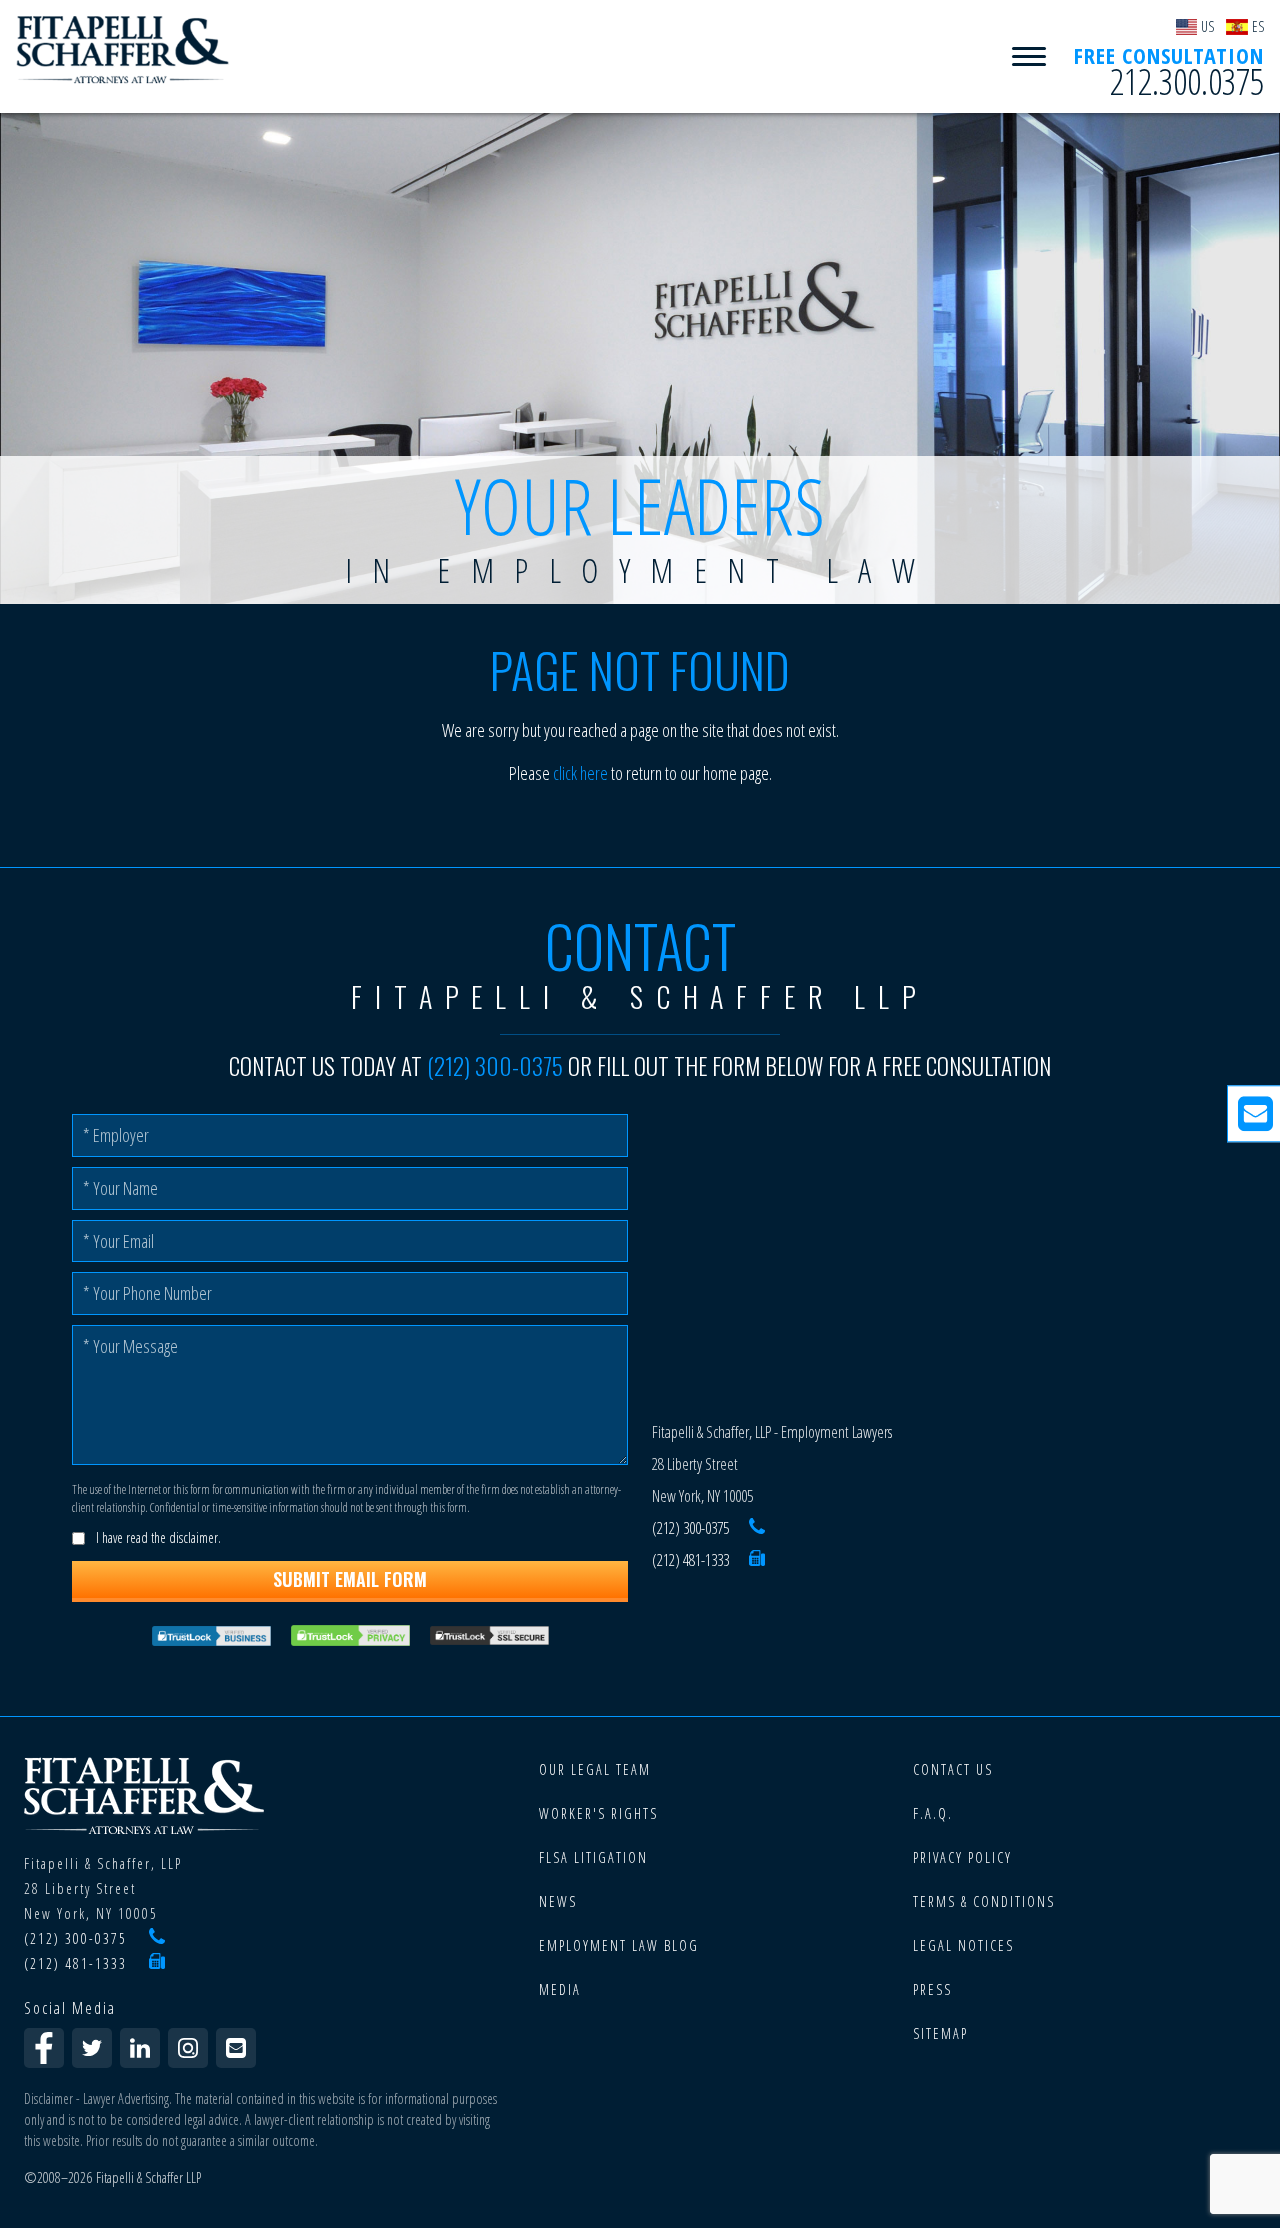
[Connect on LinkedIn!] (140, 2048)
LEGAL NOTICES (963, 1945)
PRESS (932, 1989)
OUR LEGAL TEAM (595, 1769)
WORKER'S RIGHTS (598, 1813)
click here (580, 773)
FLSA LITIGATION (593, 1857)
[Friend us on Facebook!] (44, 2048)
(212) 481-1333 (690, 1560)
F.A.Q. (933, 1813)
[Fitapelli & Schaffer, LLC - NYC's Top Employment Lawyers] (123, 50)
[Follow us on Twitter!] (92, 2048)
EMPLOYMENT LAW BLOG (619, 1945)
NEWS (558, 1901)
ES (1258, 26)
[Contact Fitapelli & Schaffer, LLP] (236, 2048)
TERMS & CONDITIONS (984, 1901)
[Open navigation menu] (1029, 57)
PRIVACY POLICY (962, 1857)
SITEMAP (940, 2033)
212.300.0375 (1187, 82)
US (1207, 26)
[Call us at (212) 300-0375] (757, 1528)
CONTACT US (953, 1769)
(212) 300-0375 (495, 1066)
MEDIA (560, 1989)
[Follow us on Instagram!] (188, 2048)
